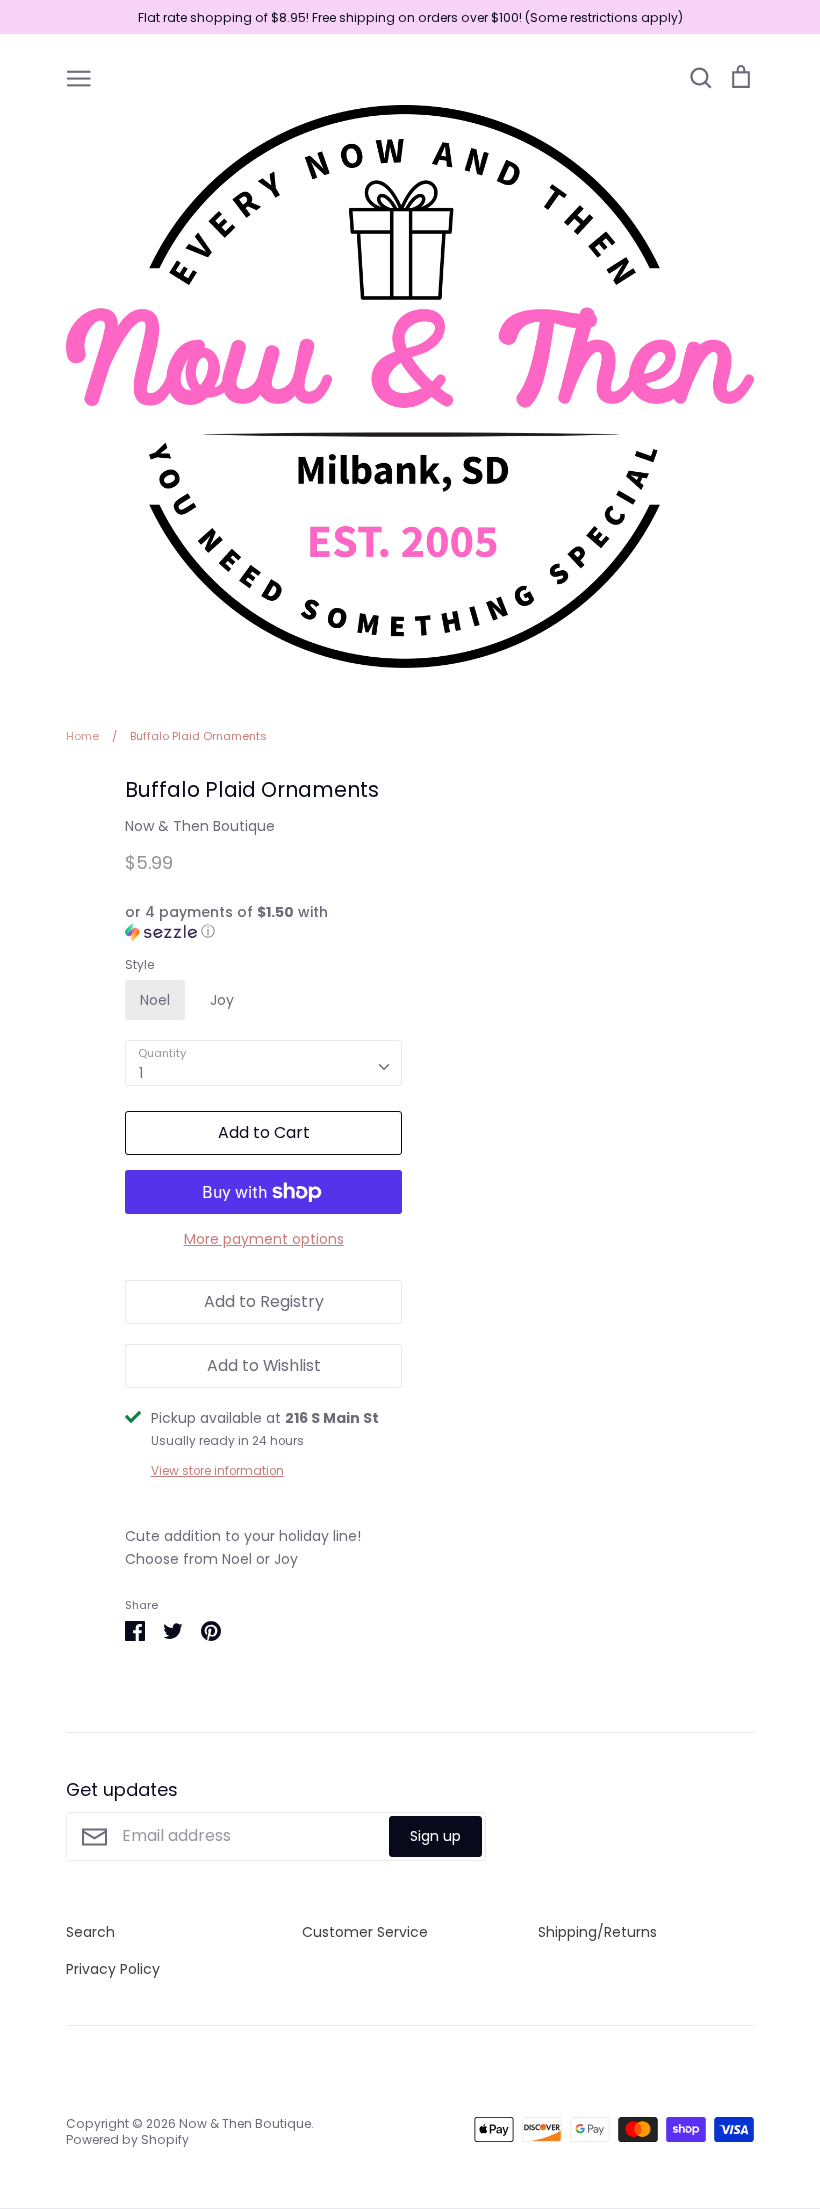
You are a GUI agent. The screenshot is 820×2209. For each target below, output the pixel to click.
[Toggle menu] (79, 77)
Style (139, 965)
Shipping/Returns (597, 1932)
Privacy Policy (113, 1969)
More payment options (264, 1239)
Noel (155, 1000)
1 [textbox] (141, 1073)
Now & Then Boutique (200, 826)
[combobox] (264, 1063)
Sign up (435, 1836)
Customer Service (365, 1932)
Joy (222, 1000)
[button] (264, 922)
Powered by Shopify (127, 2139)
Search (90, 1932)
